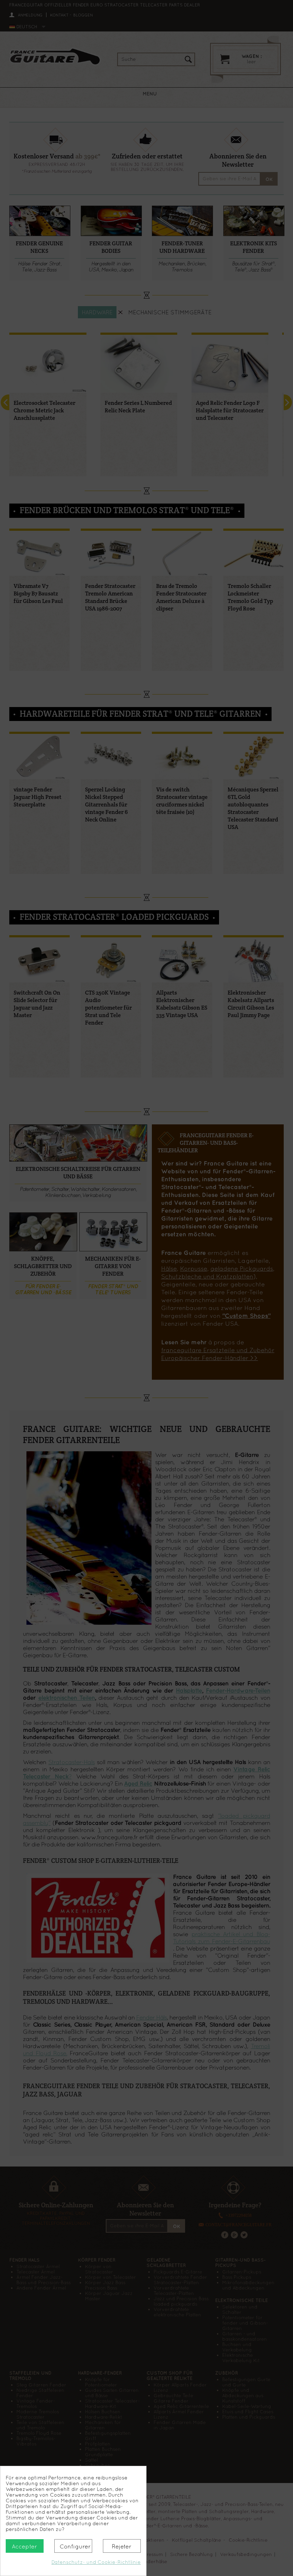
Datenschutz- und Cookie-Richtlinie (96, 2562)
